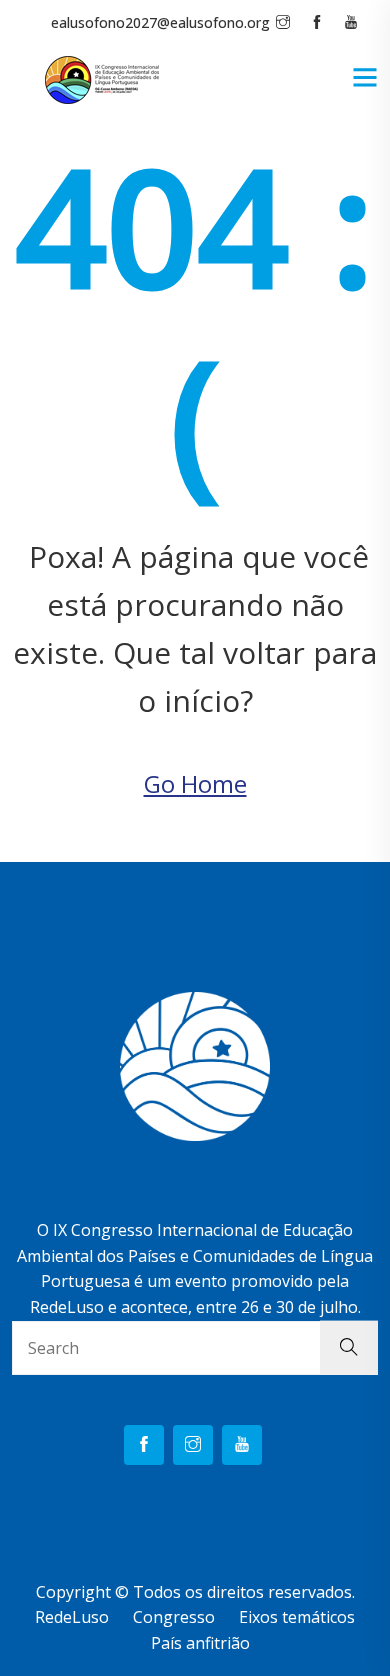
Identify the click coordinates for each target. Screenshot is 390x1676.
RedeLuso (72, 1617)
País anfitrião (200, 1643)
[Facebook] (144, 1445)
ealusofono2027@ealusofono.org (160, 22)
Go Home (195, 783)
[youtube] (242, 1445)
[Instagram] (193, 1445)
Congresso (174, 1617)
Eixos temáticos (297, 1617)
